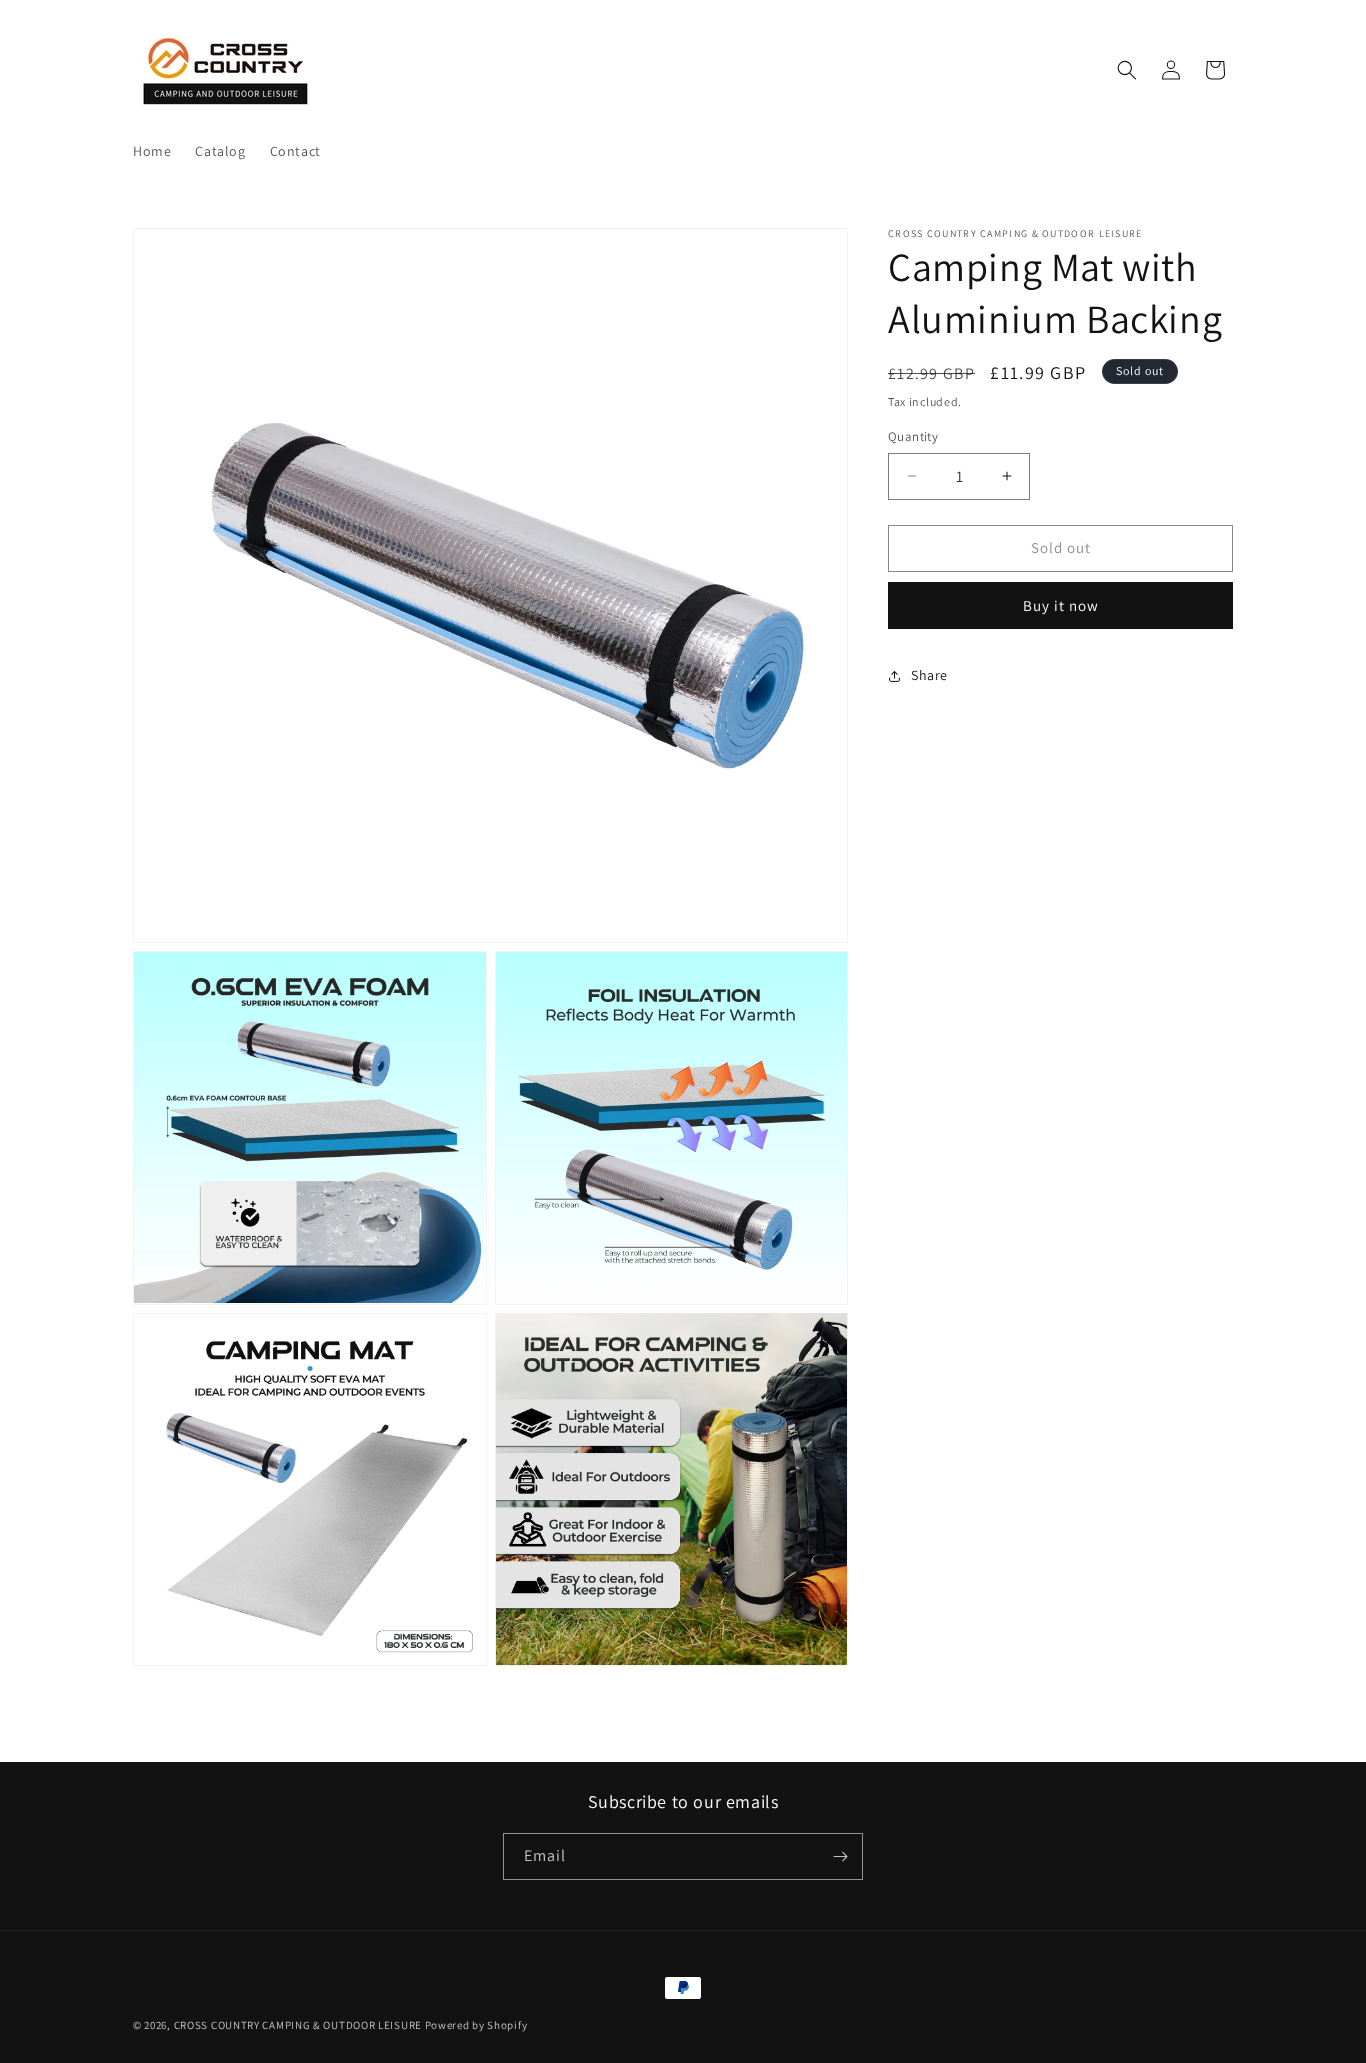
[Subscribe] (840, 1856)
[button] (1127, 70)
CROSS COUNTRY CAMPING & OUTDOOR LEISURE (298, 2025)
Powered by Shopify (476, 2025)
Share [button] (929, 675)
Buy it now (1061, 605)
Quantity (913, 436)
